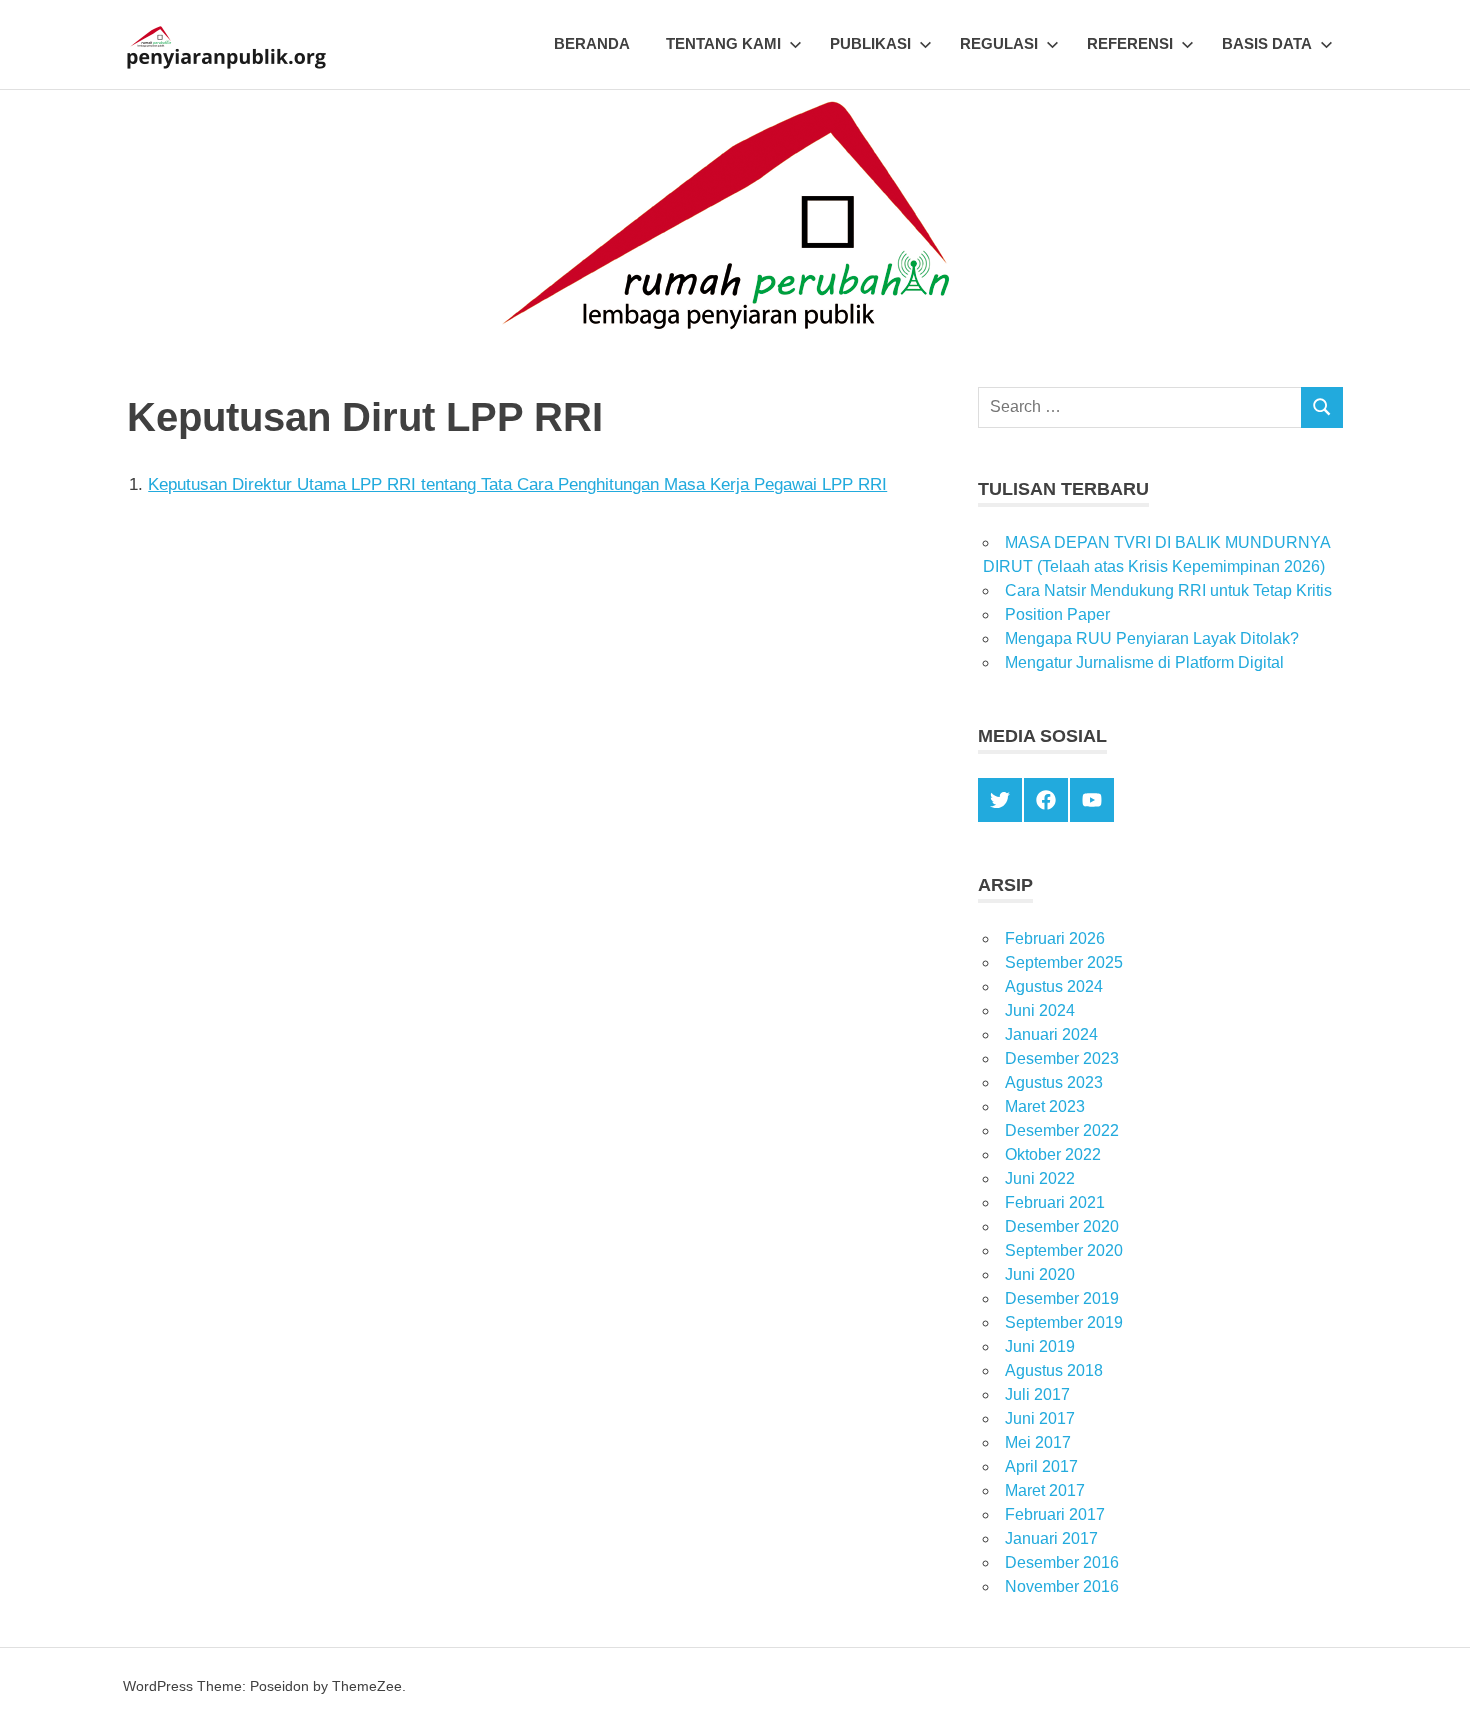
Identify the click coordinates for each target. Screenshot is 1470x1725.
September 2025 (1064, 962)
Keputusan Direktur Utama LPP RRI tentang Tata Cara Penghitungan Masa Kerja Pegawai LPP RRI (517, 484)
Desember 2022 (1062, 1130)
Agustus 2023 (1054, 1082)
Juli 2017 (1037, 1394)
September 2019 (1064, 1322)
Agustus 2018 (1054, 1370)
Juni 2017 (1040, 1418)
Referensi (1130, 43)
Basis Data (1267, 43)
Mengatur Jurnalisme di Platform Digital (1144, 662)
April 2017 (1041, 1466)
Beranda (592, 43)
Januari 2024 (1051, 1034)
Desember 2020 (1062, 1226)
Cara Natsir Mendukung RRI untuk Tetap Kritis (1168, 590)
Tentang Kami (723, 43)
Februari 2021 (1055, 1202)
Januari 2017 (1051, 1538)
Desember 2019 (1062, 1298)
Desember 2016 (1062, 1562)
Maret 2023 (1045, 1106)
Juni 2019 (1040, 1346)
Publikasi (870, 43)
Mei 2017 (1038, 1442)
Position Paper (1057, 614)
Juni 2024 (1040, 1010)
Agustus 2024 (1054, 986)
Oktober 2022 (1053, 1154)
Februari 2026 (1055, 938)
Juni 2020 (1040, 1274)
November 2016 (1062, 1586)
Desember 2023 (1062, 1058)
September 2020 (1064, 1250)
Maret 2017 (1045, 1490)
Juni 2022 (1040, 1178)
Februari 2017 (1055, 1514)
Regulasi (999, 43)
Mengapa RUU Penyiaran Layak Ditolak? (1152, 638)
